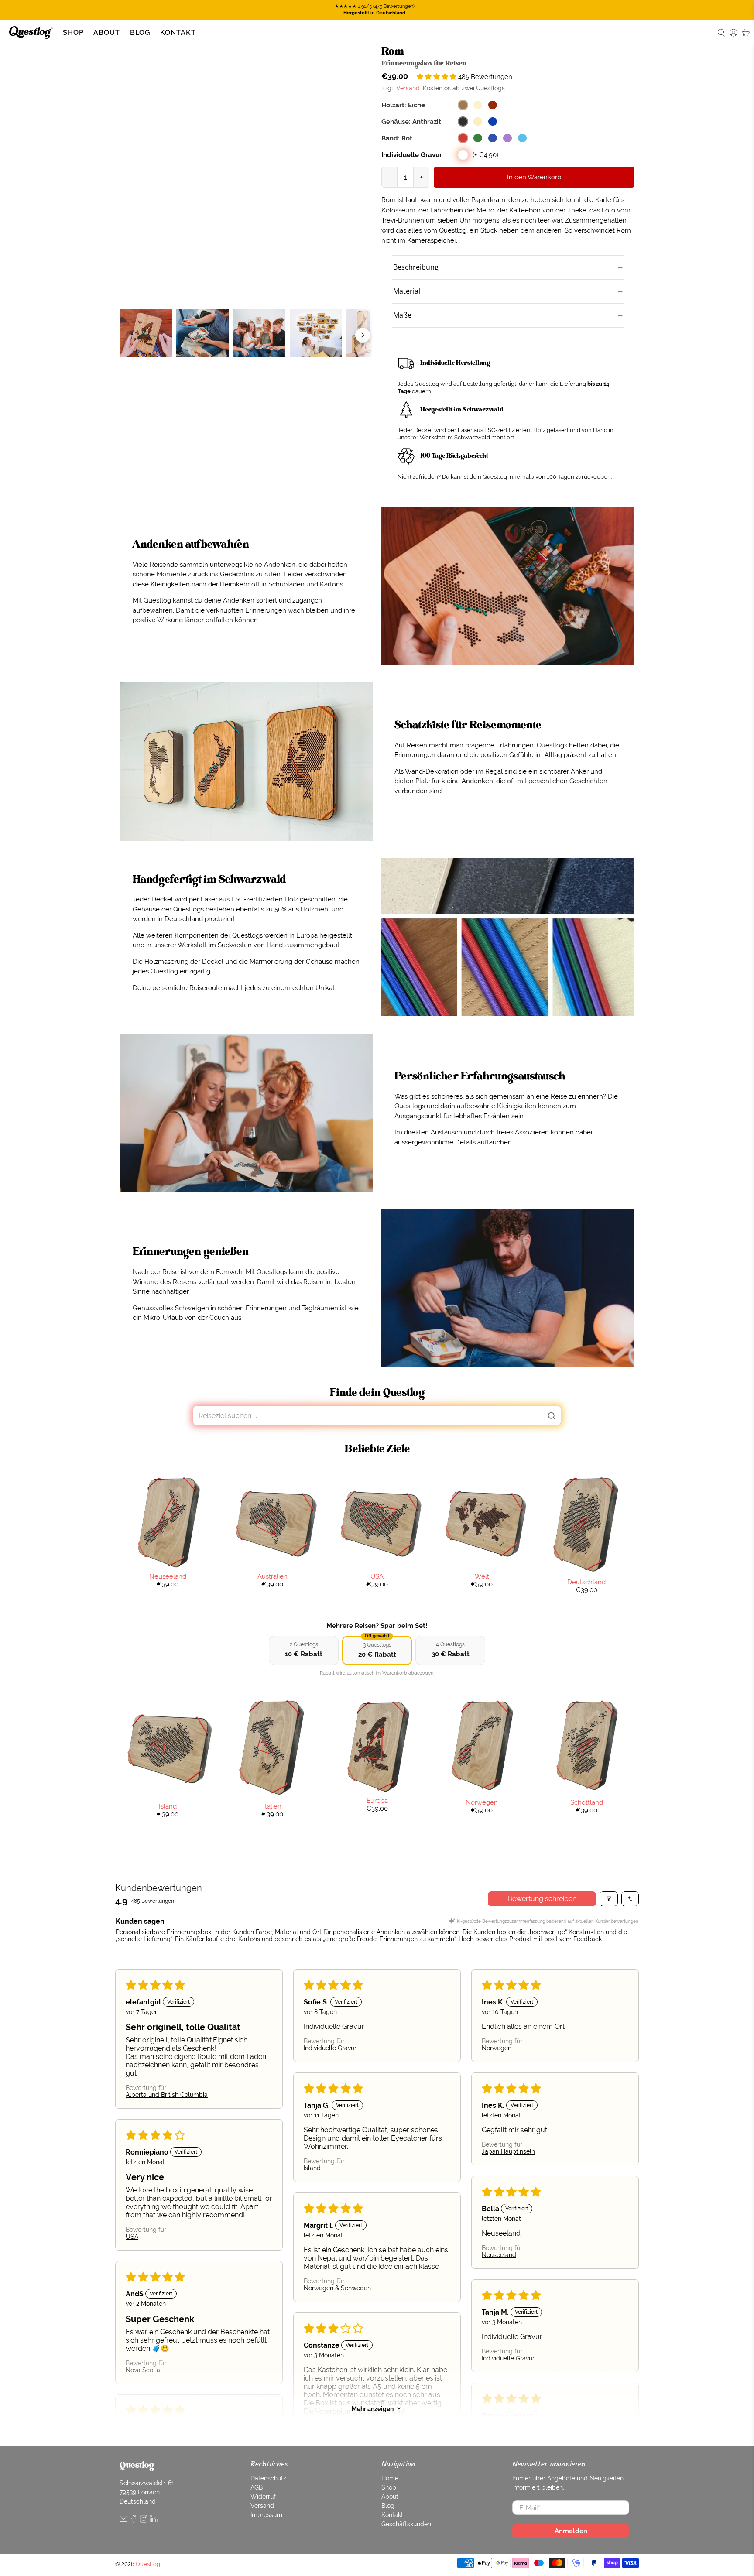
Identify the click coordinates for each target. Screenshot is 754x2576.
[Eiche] (463, 105)
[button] (437, 77)
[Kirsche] (493, 105)
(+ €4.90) (485, 155)
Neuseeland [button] (499, 2255)
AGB (257, 2487)
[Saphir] (493, 122)
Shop (73, 33)
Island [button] (312, 2168)
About (107, 33)
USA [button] (132, 2237)
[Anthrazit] (463, 122)
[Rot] (463, 138)
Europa (377, 1800)
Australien (272, 1576)
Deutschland (586, 1582)
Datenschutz (268, 2478)
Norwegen (482, 1802)
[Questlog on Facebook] (134, 2521)
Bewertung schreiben (542, 1899)
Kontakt (178, 33)
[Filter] (609, 1899)
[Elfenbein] (478, 122)
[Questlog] (31, 33)
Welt (482, 1576)
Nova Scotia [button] (143, 2370)
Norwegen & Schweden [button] (337, 2288)
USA (377, 1576)
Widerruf (263, 2497)
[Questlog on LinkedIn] (154, 2521)
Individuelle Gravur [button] (330, 2048)
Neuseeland (168, 1576)
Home (390, 2478)
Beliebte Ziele (377, 1449)
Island (168, 1806)
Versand (408, 88)
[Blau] (493, 138)
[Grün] (478, 138)
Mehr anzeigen (373, 2408)
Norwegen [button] (497, 2048)
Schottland (587, 1802)
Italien (272, 1806)
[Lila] (507, 138)
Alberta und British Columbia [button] (167, 2095)
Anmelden (571, 2531)
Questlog (148, 2564)
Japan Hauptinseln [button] (508, 2151)
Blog (140, 33)
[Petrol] (522, 138)
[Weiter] (363, 335)
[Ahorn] (478, 105)
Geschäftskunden (406, 2524)
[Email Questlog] (123, 2521)
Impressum (266, 2515)
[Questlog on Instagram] (144, 2521)
